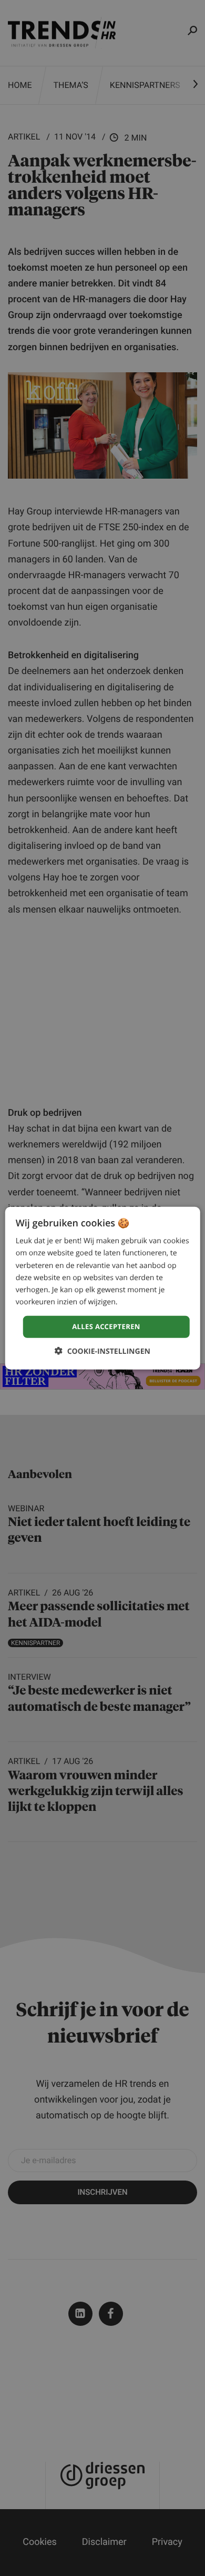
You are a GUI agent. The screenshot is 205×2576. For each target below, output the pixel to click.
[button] (102, 1351)
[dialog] (103, 1288)
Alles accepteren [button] (106, 1326)
